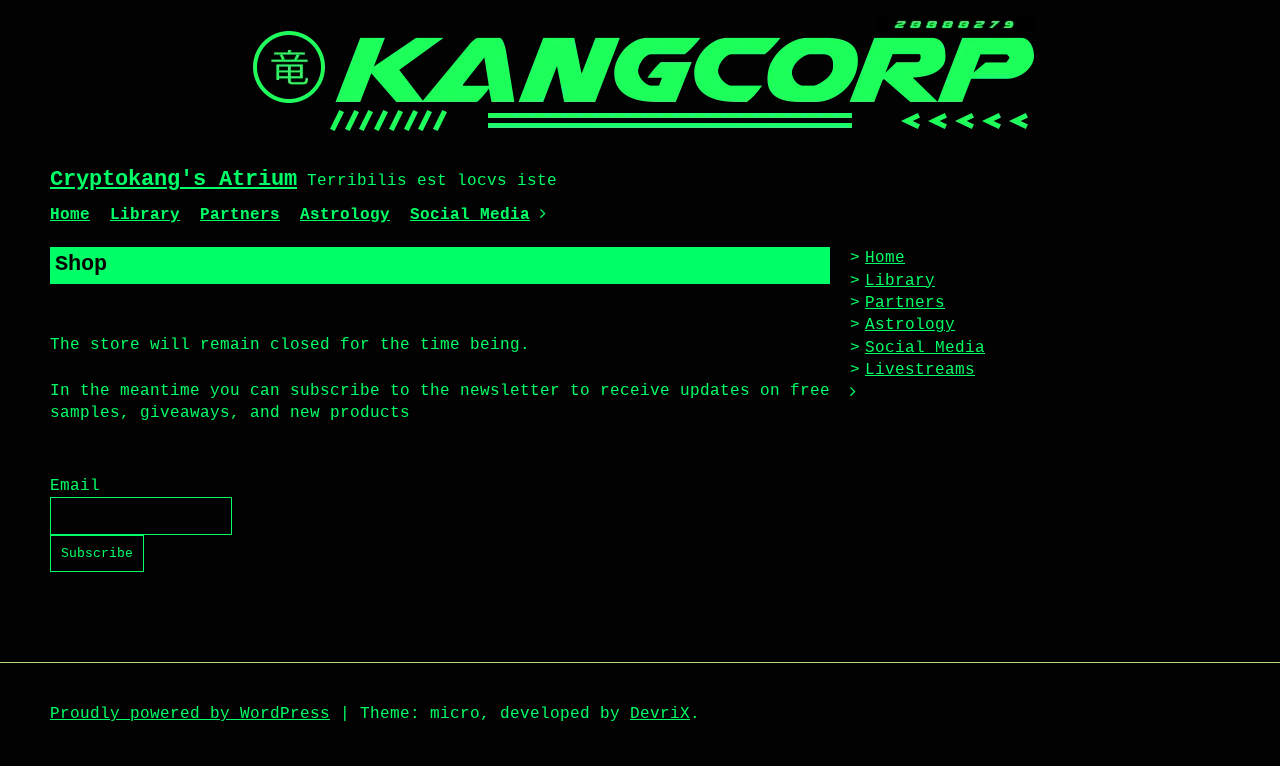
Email (75, 486)
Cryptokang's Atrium (173, 179)
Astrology (345, 215)
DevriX (660, 714)
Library (145, 215)
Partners (240, 215)
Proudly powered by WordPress (190, 714)
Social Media (470, 215)
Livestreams (920, 370)
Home (70, 215)
